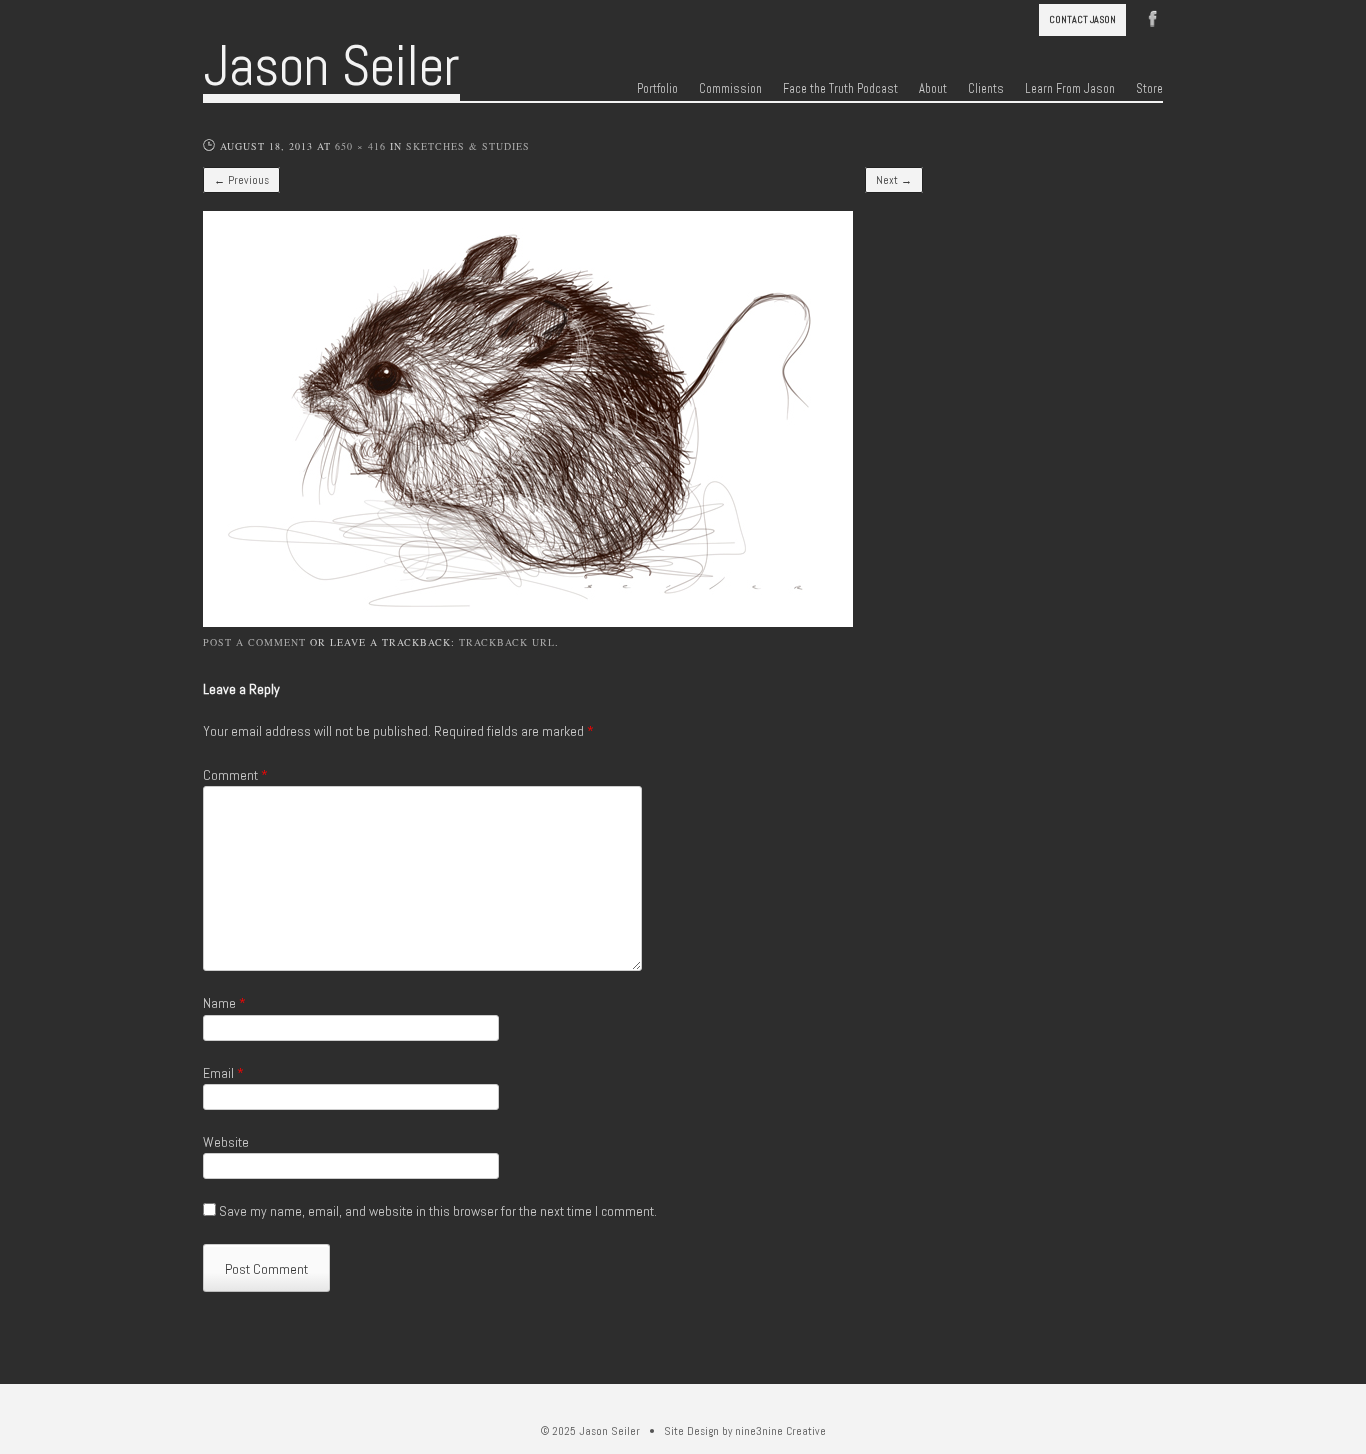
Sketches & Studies (468, 146)
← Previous (241, 180)
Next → (894, 180)
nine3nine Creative (780, 1431)
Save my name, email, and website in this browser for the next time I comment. (438, 1211)
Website (226, 1142)
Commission (730, 89)
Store (1149, 89)
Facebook (1153, 17)
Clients (986, 89)
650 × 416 (360, 146)
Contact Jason (1082, 19)
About (933, 89)
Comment (235, 775)
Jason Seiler (331, 66)
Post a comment (254, 642)
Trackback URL (507, 642)
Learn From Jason (1070, 89)
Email (223, 1073)
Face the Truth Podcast (840, 89)
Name (224, 1003)
